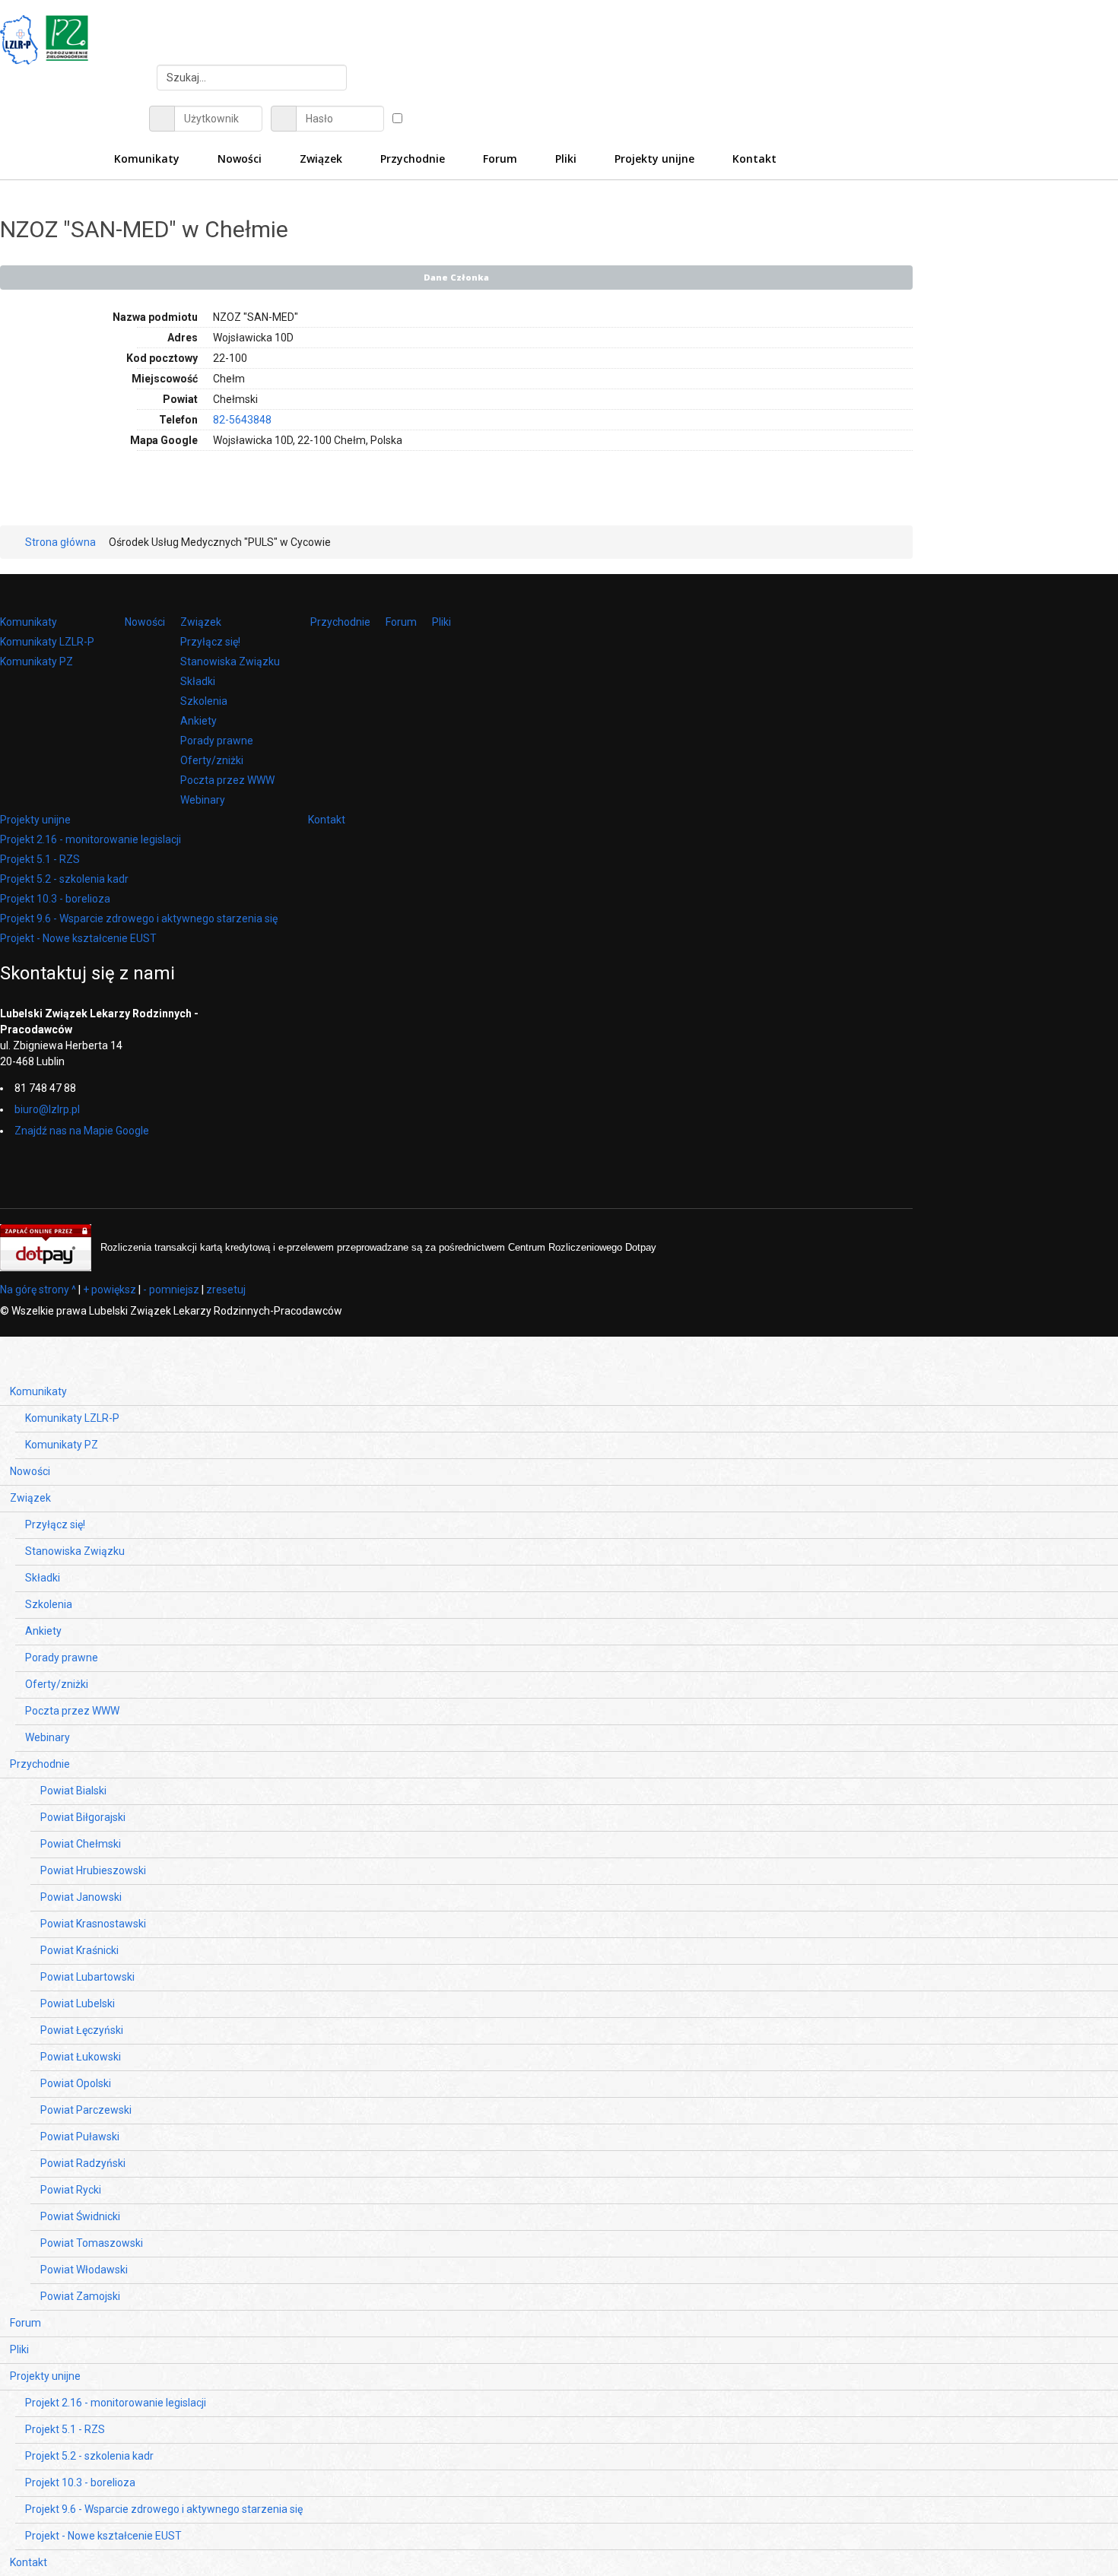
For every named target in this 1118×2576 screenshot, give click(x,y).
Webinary (203, 800)
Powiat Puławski (80, 2137)
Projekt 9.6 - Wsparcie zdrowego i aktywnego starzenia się (139, 918)
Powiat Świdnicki (80, 2216)
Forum (401, 622)
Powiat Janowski (81, 1897)
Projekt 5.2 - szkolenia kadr (64, 879)
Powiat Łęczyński (82, 2030)
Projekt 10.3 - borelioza (55, 899)
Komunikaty (29, 622)
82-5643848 (242, 420)
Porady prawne (217, 741)
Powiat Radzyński (83, 2163)
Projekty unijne (35, 820)
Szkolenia (204, 701)
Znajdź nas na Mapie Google (82, 1131)
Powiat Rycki (71, 2190)
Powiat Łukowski (81, 2057)
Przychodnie (340, 622)
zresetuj (226, 1290)
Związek (201, 622)
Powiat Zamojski (80, 2296)
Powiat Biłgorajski (83, 1817)
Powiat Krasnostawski (93, 1924)
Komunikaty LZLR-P (47, 642)
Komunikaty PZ (37, 661)
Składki (198, 681)
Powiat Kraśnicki (79, 1950)
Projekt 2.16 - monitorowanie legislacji (91, 839)
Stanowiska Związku (230, 661)
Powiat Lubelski (78, 2003)
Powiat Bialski (73, 1791)
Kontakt (327, 820)
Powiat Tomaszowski (92, 2243)
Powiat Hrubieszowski (93, 1870)
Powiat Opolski (76, 2083)
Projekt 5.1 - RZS (40, 859)
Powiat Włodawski (84, 2270)
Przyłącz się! (210, 642)
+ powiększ (110, 1290)
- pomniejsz (171, 1290)
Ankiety (199, 721)
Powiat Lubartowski (87, 1977)
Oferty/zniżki (212, 760)
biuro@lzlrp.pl (47, 1109)
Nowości (145, 622)
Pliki (441, 622)
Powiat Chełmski (81, 1844)
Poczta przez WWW (227, 780)
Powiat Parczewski (86, 2110)
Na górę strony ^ (38, 1290)
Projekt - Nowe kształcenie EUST (78, 938)
